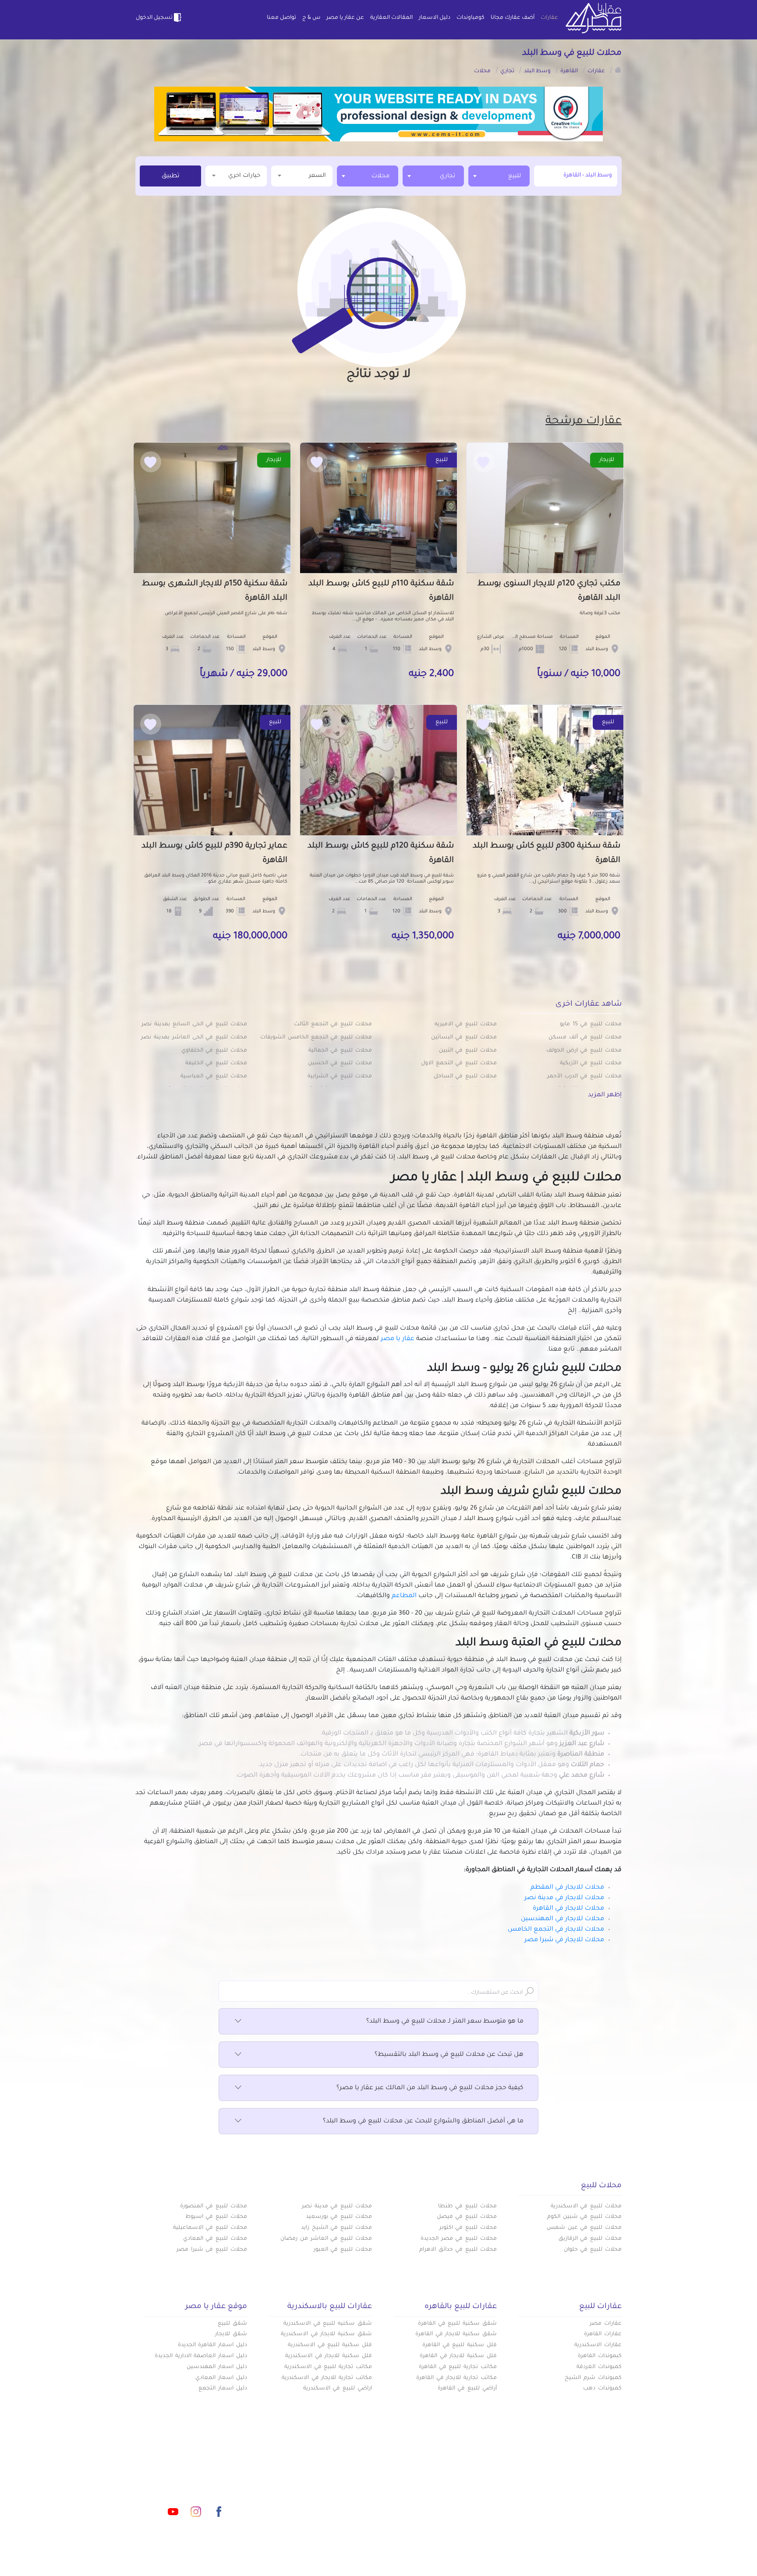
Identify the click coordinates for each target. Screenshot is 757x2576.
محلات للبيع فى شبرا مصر (212, 2250)
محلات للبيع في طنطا (467, 2206)
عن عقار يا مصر (345, 18)
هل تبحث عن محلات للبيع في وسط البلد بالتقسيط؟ (449, 2055)
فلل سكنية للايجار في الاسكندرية (329, 2356)
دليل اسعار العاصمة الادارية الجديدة (201, 2356)
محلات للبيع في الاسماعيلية (210, 2228)
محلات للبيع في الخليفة (216, 1063)
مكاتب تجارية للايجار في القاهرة (456, 2378)
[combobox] (499, 176)
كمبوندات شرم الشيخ (593, 2378)
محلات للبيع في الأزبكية (591, 1063)
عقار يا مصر (398, 1339)
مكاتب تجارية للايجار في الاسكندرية (327, 2378)
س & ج (311, 18)
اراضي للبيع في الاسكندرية (338, 2389)
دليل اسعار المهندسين (217, 2367)
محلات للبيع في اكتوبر (468, 2228)
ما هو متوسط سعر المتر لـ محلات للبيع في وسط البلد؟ (445, 2022)
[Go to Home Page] (618, 70)
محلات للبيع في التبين (468, 1051)
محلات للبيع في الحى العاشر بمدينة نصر (194, 1038)
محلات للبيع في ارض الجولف (584, 1051)
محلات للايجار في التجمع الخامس (556, 1930)
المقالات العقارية (391, 18)
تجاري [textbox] (447, 176)
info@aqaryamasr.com (176, 2473)
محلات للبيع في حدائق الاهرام (458, 2250)
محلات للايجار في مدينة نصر (564, 1898)
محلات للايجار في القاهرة (568, 1909)
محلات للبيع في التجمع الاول (459, 1063)
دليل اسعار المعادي (221, 2378)
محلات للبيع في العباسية (214, 1077)
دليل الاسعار (435, 18)
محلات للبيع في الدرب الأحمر (584, 1077)
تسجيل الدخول (154, 18)
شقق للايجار (231, 2334)
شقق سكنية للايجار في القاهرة (456, 2334)
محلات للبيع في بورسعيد (339, 2217)
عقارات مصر (606, 2324)
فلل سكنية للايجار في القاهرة (458, 2356)
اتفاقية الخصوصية (315, 2501)
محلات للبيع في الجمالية (340, 1051)
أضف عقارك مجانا (513, 18)
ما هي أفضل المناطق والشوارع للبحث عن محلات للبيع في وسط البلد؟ (423, 2122)
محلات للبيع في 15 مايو (591, 1024)
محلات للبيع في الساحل (465, 1077)
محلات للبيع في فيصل (467, 2217)
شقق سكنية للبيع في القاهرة (457, 2324)
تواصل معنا (281, 18)
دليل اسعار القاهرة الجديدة (212, 2345)
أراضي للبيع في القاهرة (467, 2389)
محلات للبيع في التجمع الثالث (333, 1024)
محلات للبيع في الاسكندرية (586, 2206)
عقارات (549, 18)
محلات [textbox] (380, 176)
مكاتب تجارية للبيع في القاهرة (458, 2367)
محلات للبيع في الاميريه (466, 1024)
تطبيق (171, 176)
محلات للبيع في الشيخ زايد (336, 2228)
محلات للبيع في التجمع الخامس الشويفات (316, 1038)
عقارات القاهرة (603, 2334)
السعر (317, 176)
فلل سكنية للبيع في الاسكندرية (330, 2345)
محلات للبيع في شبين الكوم (584, 2217)
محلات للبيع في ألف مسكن (585, 1038)
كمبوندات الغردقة (599, 2367)
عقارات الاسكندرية (598, 2345)
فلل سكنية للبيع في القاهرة (460, 2345)
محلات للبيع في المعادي (215, 2239)
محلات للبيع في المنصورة (214, 2206)
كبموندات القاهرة (600, 2356)
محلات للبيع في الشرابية (340, 1077)
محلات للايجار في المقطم (567, 1888)
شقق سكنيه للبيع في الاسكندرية (328, 2324)
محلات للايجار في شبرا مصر (564, 1940)
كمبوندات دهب (602, 2389)
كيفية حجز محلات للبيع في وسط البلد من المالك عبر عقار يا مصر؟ (430, 2088)
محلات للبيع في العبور (343, 2250)
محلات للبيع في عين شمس (584, 2228)
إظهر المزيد (605, 1095)
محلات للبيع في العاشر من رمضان (326, 2239)
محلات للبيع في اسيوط (216, 2217)
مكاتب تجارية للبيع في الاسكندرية (328, 2367)
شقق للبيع (232, 2324)
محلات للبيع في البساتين (464, 1038)
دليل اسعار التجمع (223, 2389)
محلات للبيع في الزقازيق (590, 2239)
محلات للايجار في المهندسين (562, 1919)
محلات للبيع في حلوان (593, 2250)
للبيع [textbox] (515, 176)
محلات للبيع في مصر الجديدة (459, 2239)
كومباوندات (470, 18)
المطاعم (404, 1596)
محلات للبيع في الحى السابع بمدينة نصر (194, 1024)
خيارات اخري (244, 176)
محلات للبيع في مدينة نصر (337, 2206)
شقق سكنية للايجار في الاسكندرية (326, 2334)
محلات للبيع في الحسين (340, 1063)
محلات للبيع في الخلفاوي (214, 1051)
